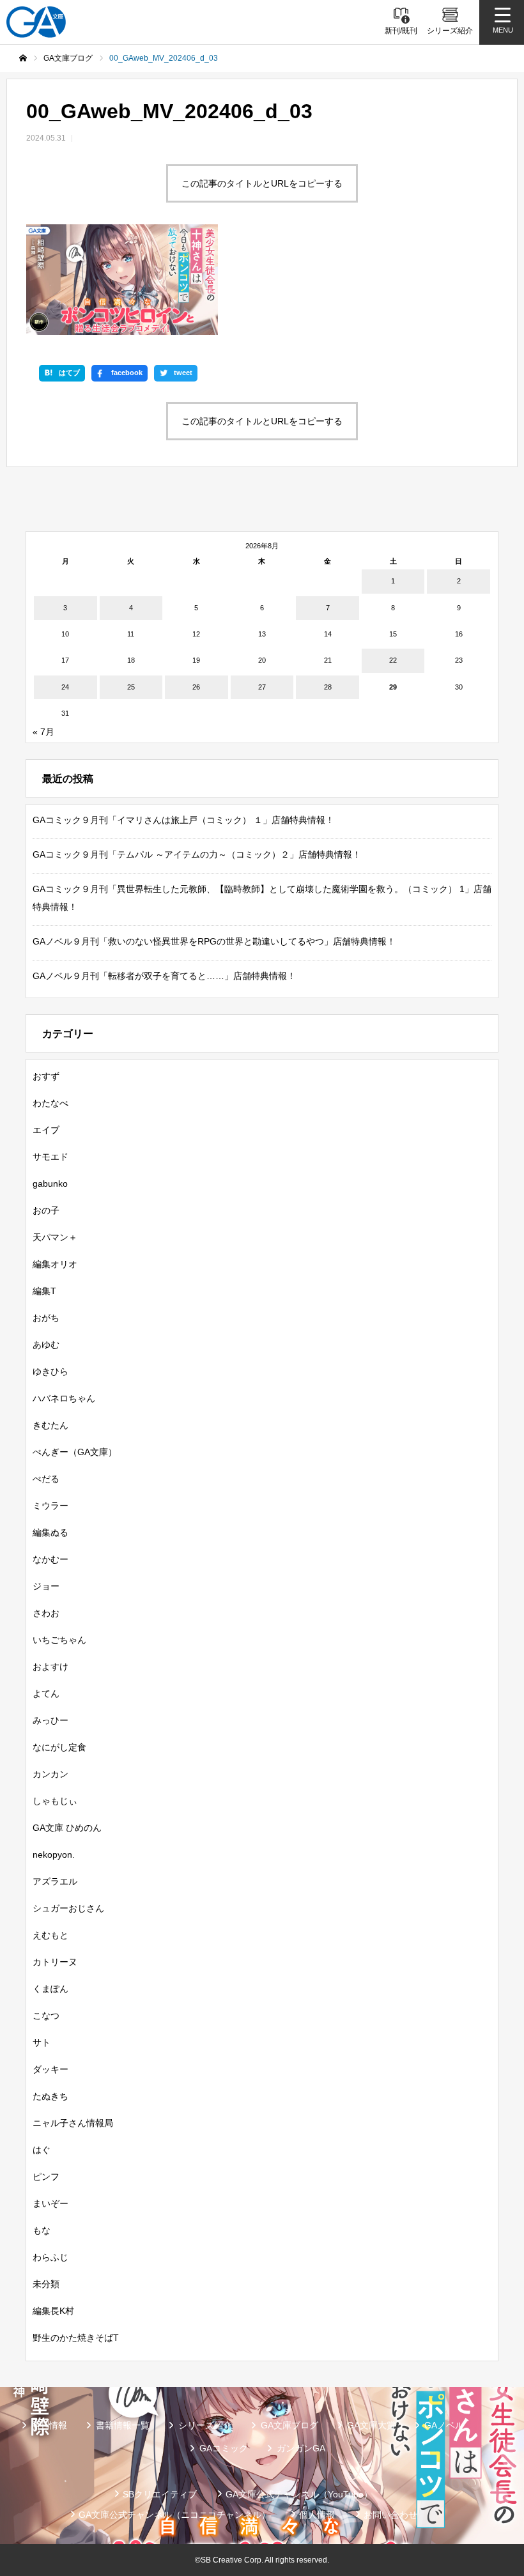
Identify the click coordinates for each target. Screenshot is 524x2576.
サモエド (50, 1157)
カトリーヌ (55, 1962)
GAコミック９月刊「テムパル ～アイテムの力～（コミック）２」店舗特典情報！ (197, 854)
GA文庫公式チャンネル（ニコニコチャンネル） (174, 2515)
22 (393, 660)
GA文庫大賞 (371, 2425)
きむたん (50, 1425)
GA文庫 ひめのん (67, 1828)
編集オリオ (55, 1264)
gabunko (50, 1184)
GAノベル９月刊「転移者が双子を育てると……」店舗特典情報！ (164, 976)
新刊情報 (49, 2425)
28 (328, 687)
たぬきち (50, 2096)
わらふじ (50, 2257)
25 (131, 687)
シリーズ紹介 (205, 2425)
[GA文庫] (36, 22)
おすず (46, 1076)
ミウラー (50, 1506)
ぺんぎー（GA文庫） (75, 1452)
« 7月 (43, 732)
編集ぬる (50, 1532)
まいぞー (50, 2203)
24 (65, 687)
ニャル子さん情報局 (73, 2123)
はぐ (42, 2150)
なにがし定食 (59, 1747)
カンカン (50, 1774)
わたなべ (50, 1103)
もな (42, 2230)
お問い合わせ (390, 2515)
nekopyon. (54, 1855)
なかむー (50, 1559)
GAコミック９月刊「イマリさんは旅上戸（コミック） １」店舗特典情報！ (183, 820)
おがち (46, 1318)
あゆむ (46, 1345)
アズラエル (55, 1881)
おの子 (46, 1210)
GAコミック (224, 2448)
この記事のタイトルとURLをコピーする (262, 183)
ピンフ (46, 2177)
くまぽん (50, 1989)
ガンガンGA (301, 2448)
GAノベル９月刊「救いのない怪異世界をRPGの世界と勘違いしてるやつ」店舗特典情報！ (214, 941)
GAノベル (444, 2425)
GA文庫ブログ (289, 2425)
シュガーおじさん (68, 1908)
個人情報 (317, 2515)
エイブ (46, 1130)
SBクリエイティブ (160, 2494)
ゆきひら (50, 1371)
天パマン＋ (55, 1237)
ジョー (46, 1586)
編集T (44, 1291)
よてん (46, 1693)
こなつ (46, 2016)
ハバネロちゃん (64, 1398)
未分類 (46, 2284)
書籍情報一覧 (123, 2425)
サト (42, 2042)
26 (196, 687)
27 (262, 687)
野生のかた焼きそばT (76, 2338)
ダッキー (50, 2069)
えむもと (50, 1935)
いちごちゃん (59, 1640)
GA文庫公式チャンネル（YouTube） (299, 2494)
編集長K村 (53, 2311)
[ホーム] (23, 58)
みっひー (50, 1720)
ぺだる (46, 1479)
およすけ (50, 1667)
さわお (46, 1613)
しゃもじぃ (55, 1801)
